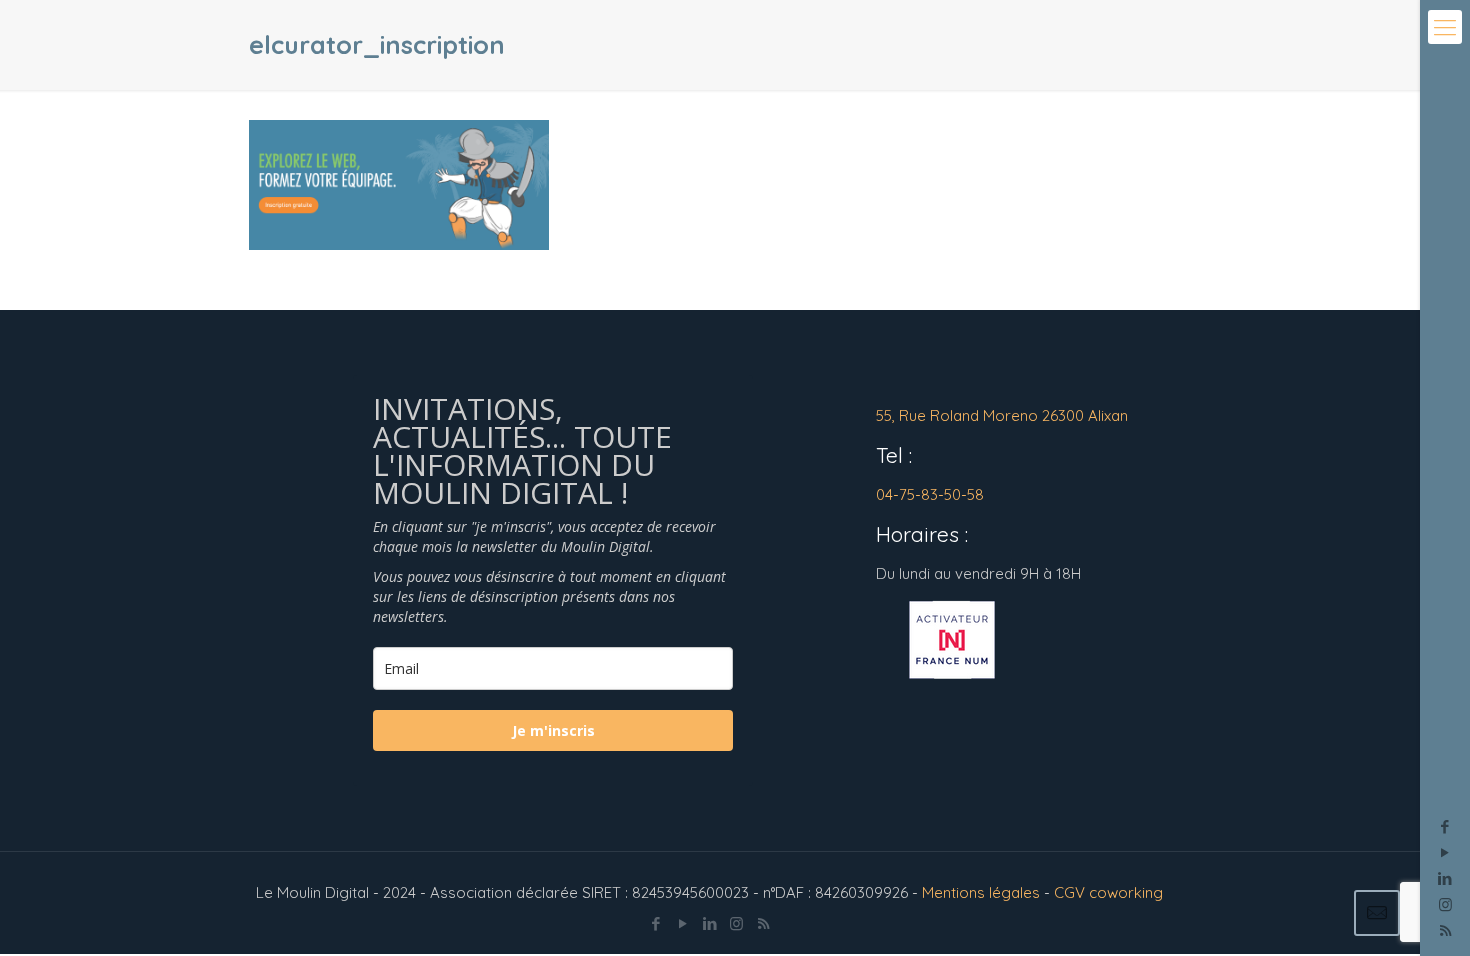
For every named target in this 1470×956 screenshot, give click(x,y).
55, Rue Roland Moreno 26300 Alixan (1002, 415)
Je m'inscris (553, 730)
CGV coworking (1108, 892)
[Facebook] (1445, 826)
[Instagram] (1445, 904)
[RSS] (763, 923)
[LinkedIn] (1445, 878)
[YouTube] (1445, 852)
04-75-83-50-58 (930, 494)
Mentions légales (981, 892)
